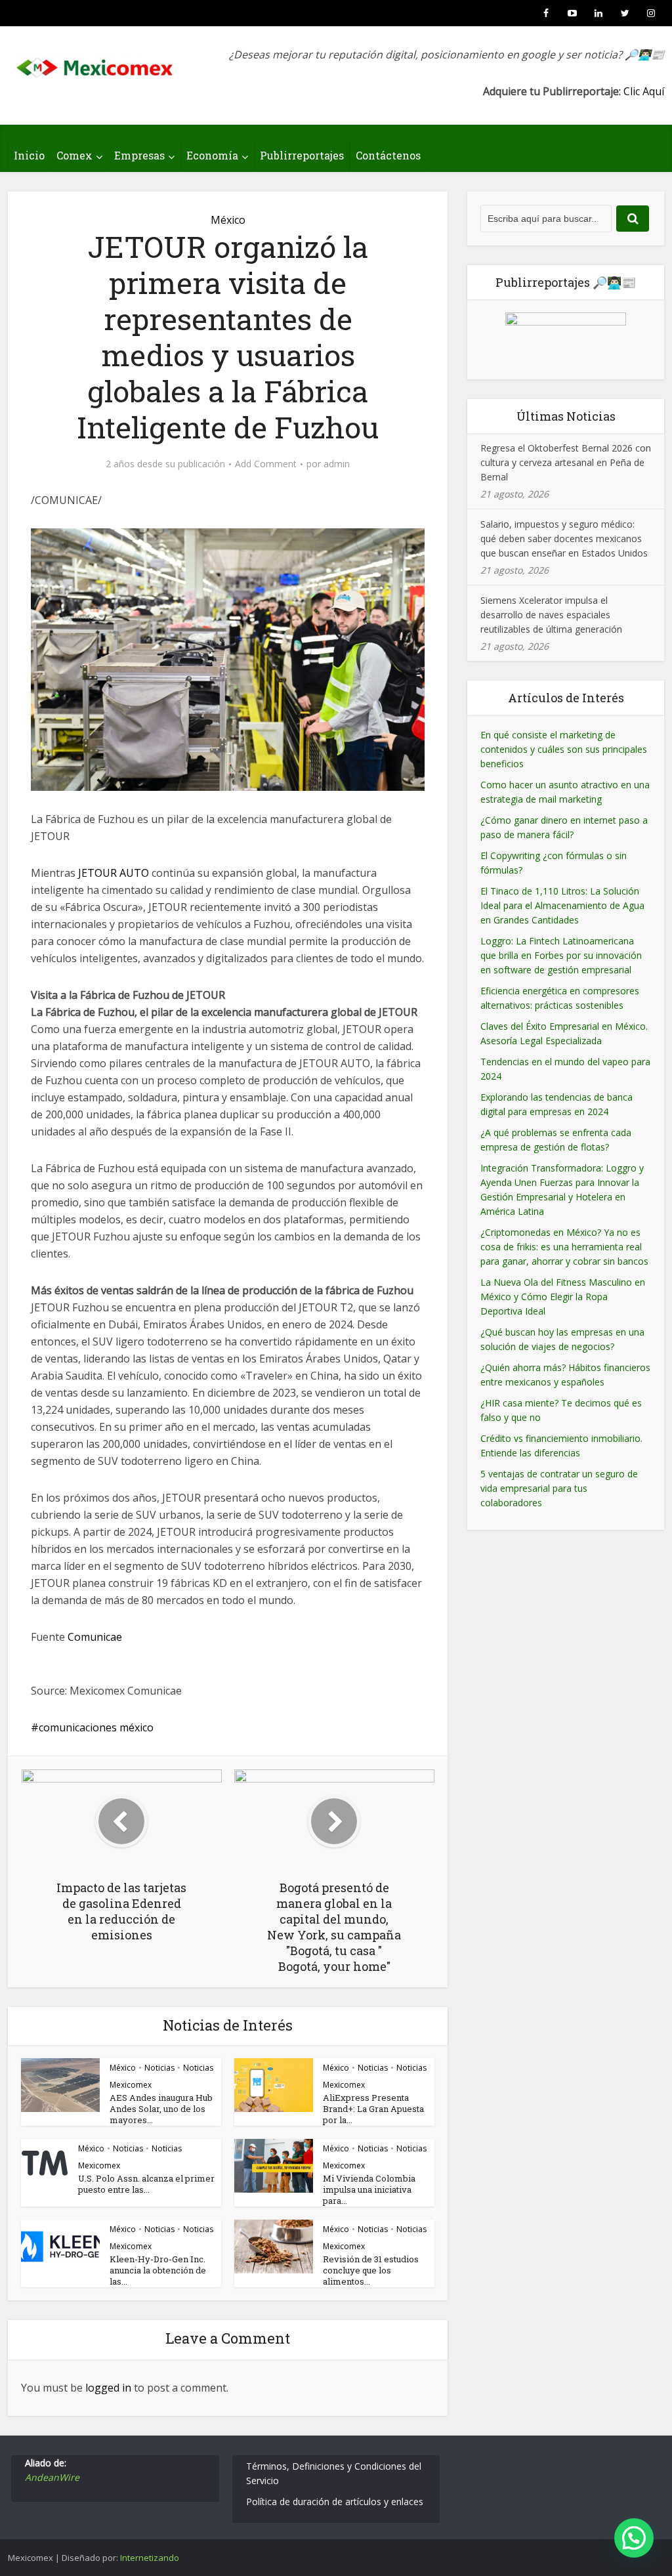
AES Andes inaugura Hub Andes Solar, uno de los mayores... (161, 2109)
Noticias (159, 2068)
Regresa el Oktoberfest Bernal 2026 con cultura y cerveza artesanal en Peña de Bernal (566, 462)
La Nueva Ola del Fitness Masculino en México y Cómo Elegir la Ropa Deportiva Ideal (563, 1297)
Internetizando (150, 2558)
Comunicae (95, 1637)
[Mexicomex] (96, 64)
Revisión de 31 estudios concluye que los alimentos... (371, 2270)
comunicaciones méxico (96, 1727)
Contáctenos (388, 155)
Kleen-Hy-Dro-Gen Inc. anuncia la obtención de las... (158, 2270)
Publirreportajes (302, 155)
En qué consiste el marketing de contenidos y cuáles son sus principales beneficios (564, 749)
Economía (212, 155)
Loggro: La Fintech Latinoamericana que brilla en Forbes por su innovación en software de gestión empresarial (561, 955)
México (228, 220)
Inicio (29, 155)
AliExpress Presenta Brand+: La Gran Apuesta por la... (373, 2109)
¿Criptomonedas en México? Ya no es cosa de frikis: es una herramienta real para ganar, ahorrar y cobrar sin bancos (564, 1247)
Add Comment (266, 464)
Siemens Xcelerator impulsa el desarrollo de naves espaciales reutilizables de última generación (551, 615)
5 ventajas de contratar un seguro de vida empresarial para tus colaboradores (559, 1488)
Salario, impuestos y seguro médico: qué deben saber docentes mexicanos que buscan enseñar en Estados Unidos (564, 538)
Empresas (139, 155)
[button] (634, 2538)
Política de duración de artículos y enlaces (335, 2502)
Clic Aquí (644, 91)
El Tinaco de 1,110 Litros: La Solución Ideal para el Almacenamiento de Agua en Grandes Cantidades (562, 905)
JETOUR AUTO (114, 873)
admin (337, 464)
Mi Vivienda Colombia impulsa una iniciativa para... (369, 2189)
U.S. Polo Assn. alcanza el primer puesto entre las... (146, 2184)
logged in (108, 2388)
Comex (74, 155)
